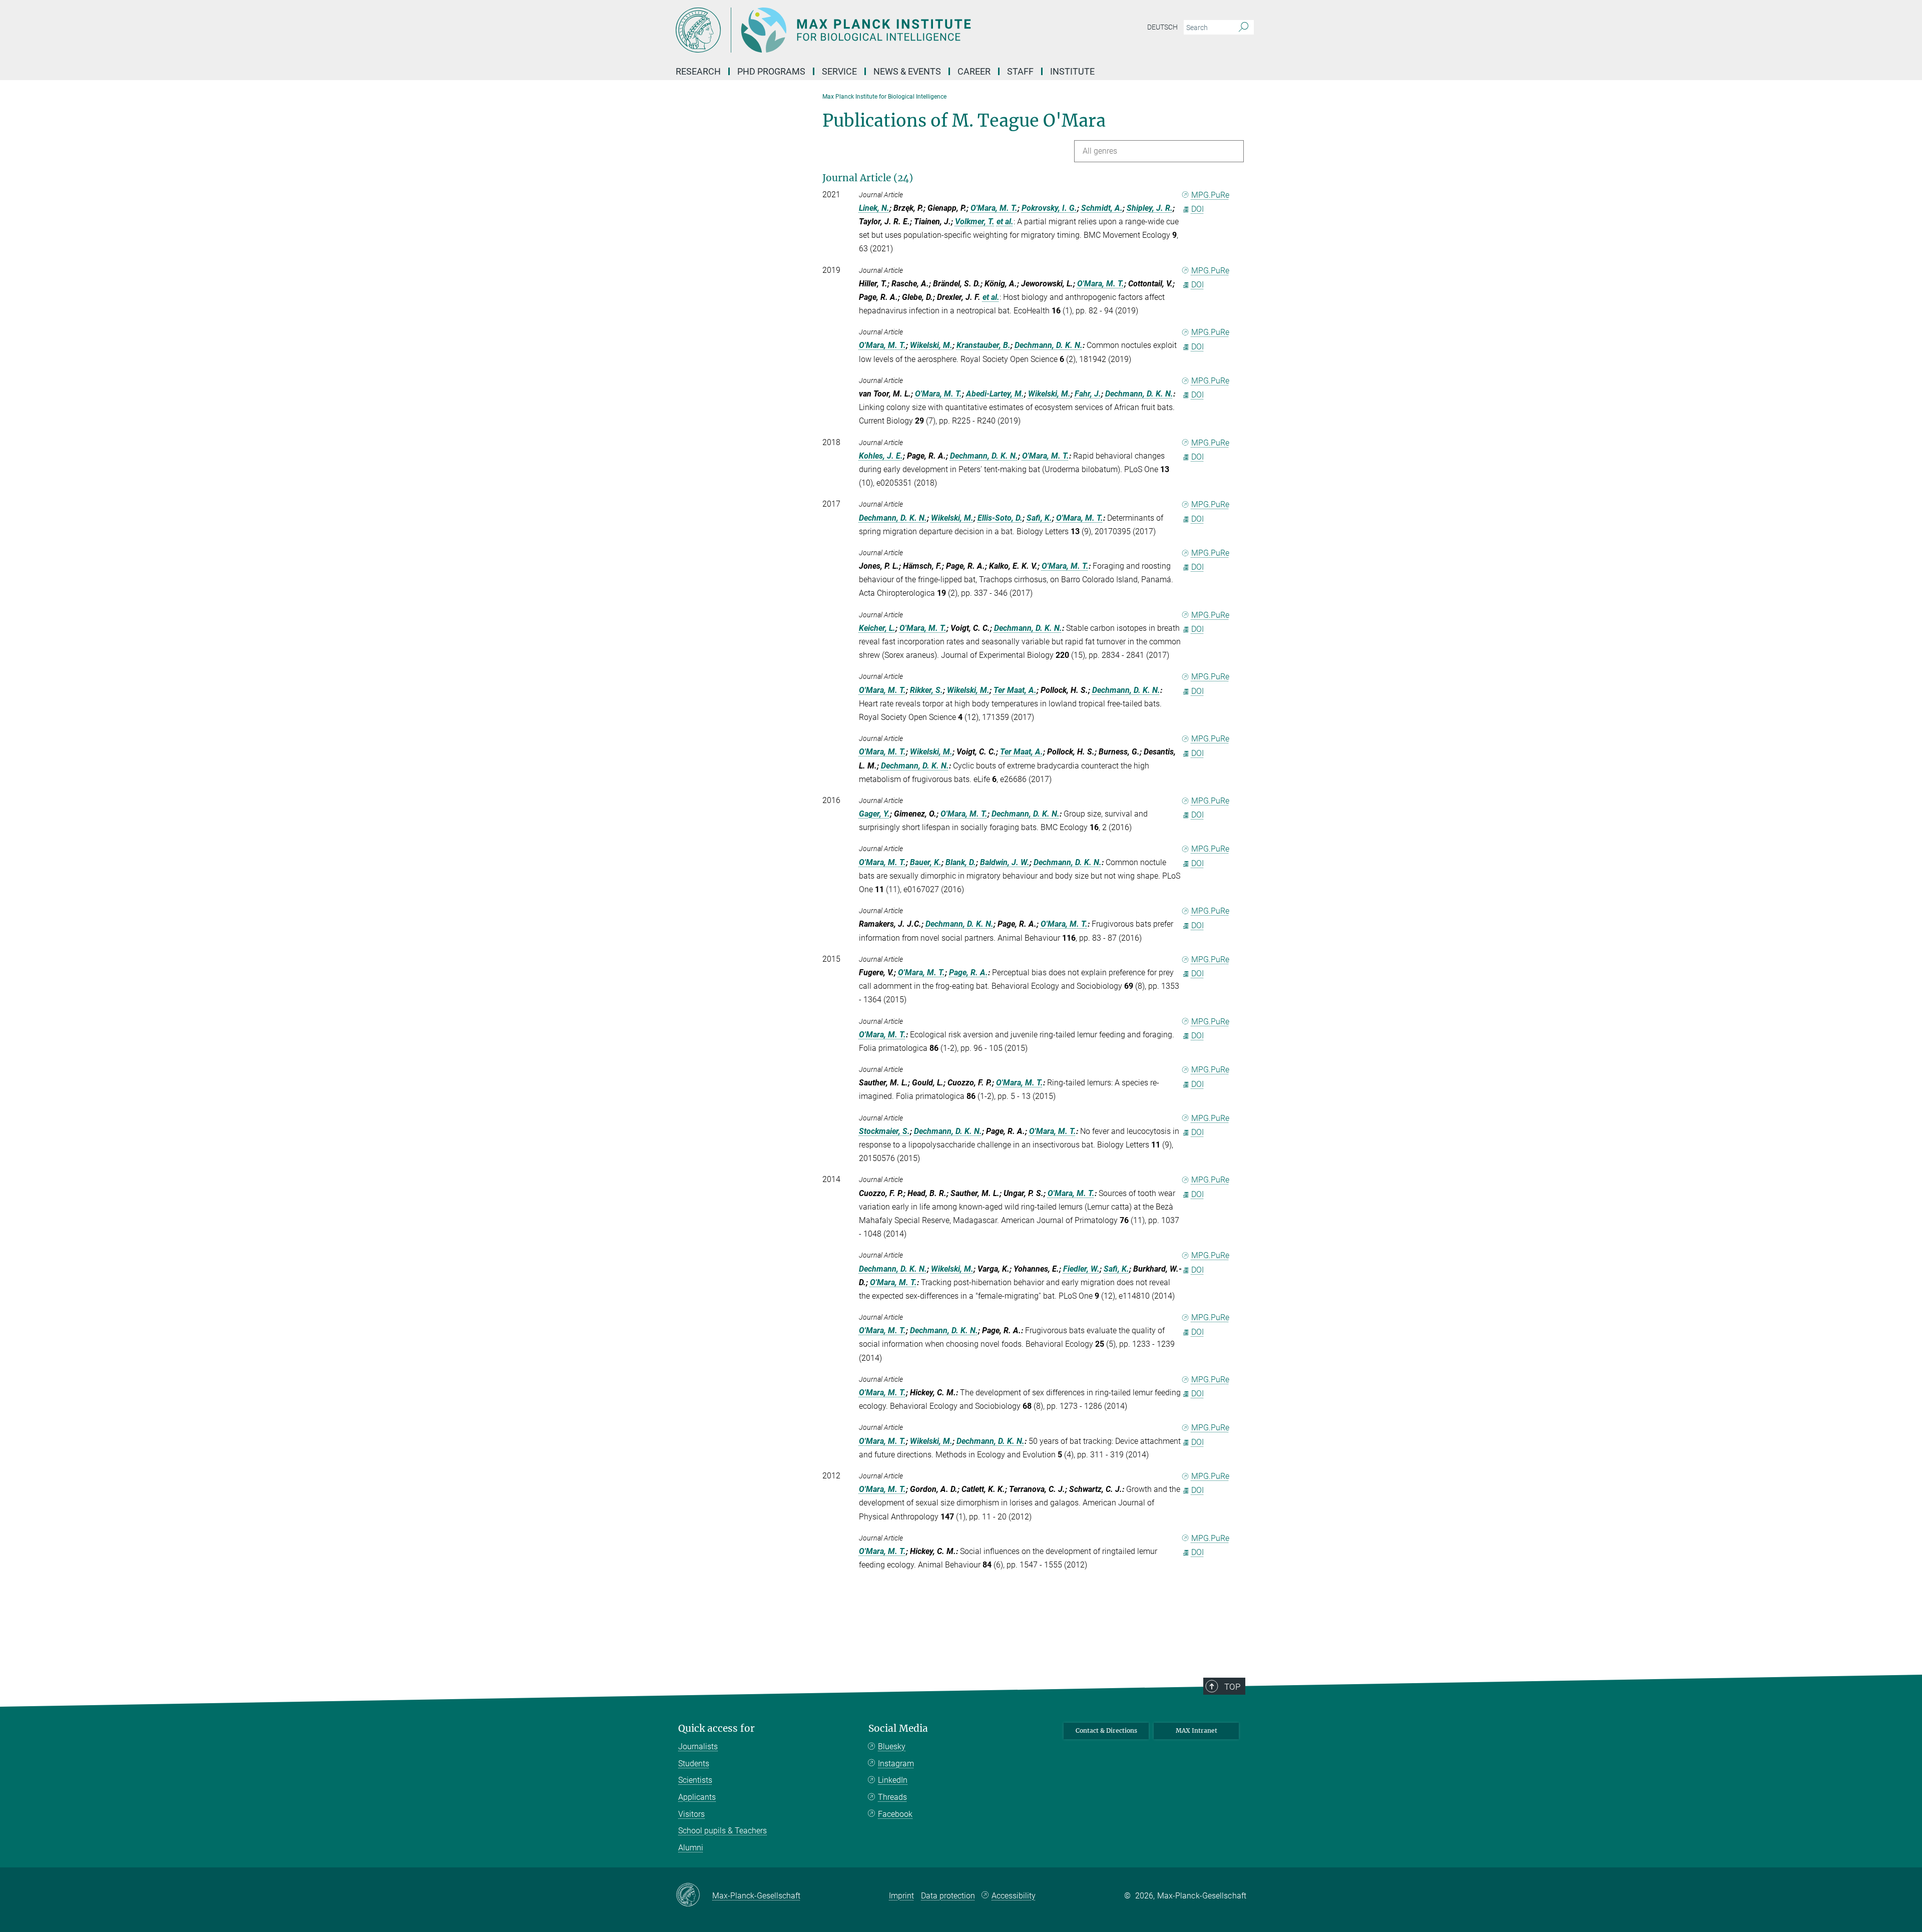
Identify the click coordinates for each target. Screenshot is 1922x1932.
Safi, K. (1039, 518)
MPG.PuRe (1210, 195)
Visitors (691, 1814)
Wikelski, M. (931, 345)
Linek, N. (874, 208)
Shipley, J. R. (1150, 208)
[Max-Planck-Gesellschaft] (694, 1895)
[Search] (1244, 28)
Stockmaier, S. (884, 1131)
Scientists (695, 1780)
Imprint (901, 1896)
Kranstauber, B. (984, 345)
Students (694, 1764)
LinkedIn (893, 1780)
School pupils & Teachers (723, 1831)
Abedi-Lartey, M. (995, 394)
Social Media (898, 1728)
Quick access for (716, 1728)
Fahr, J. (1088, 394)
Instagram (896, 1764)
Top (1232, 1687)
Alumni (691, 1848)
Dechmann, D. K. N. (1049, 345)
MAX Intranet (1196, 1730)
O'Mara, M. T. (994, 208)
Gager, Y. (874, 814)
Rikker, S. (926, 690)
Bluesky (892, 1747)
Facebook (895, 1814)
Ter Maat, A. (1015, 690)
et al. (1005, 222)
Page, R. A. (969, 973)
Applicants (697, 1797)
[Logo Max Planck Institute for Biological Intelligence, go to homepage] (863, 30)
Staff (1020, 71)
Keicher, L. (877, 628)
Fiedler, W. (1081, 1269)
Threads (892, 1797)
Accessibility (1014, 1896)
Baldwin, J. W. (1005, 862)
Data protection (948, 1896)
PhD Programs (771, 71)
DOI (1197, 209)
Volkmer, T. (975, 222)
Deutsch (1162, 27)
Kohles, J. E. (881, 456)
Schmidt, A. (1102, 208)
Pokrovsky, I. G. (1049, 208)
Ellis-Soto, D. (1000, 518)
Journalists (698, 1747)
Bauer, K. (926, 862)
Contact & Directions (1106, 1730)
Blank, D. (961, 862)
